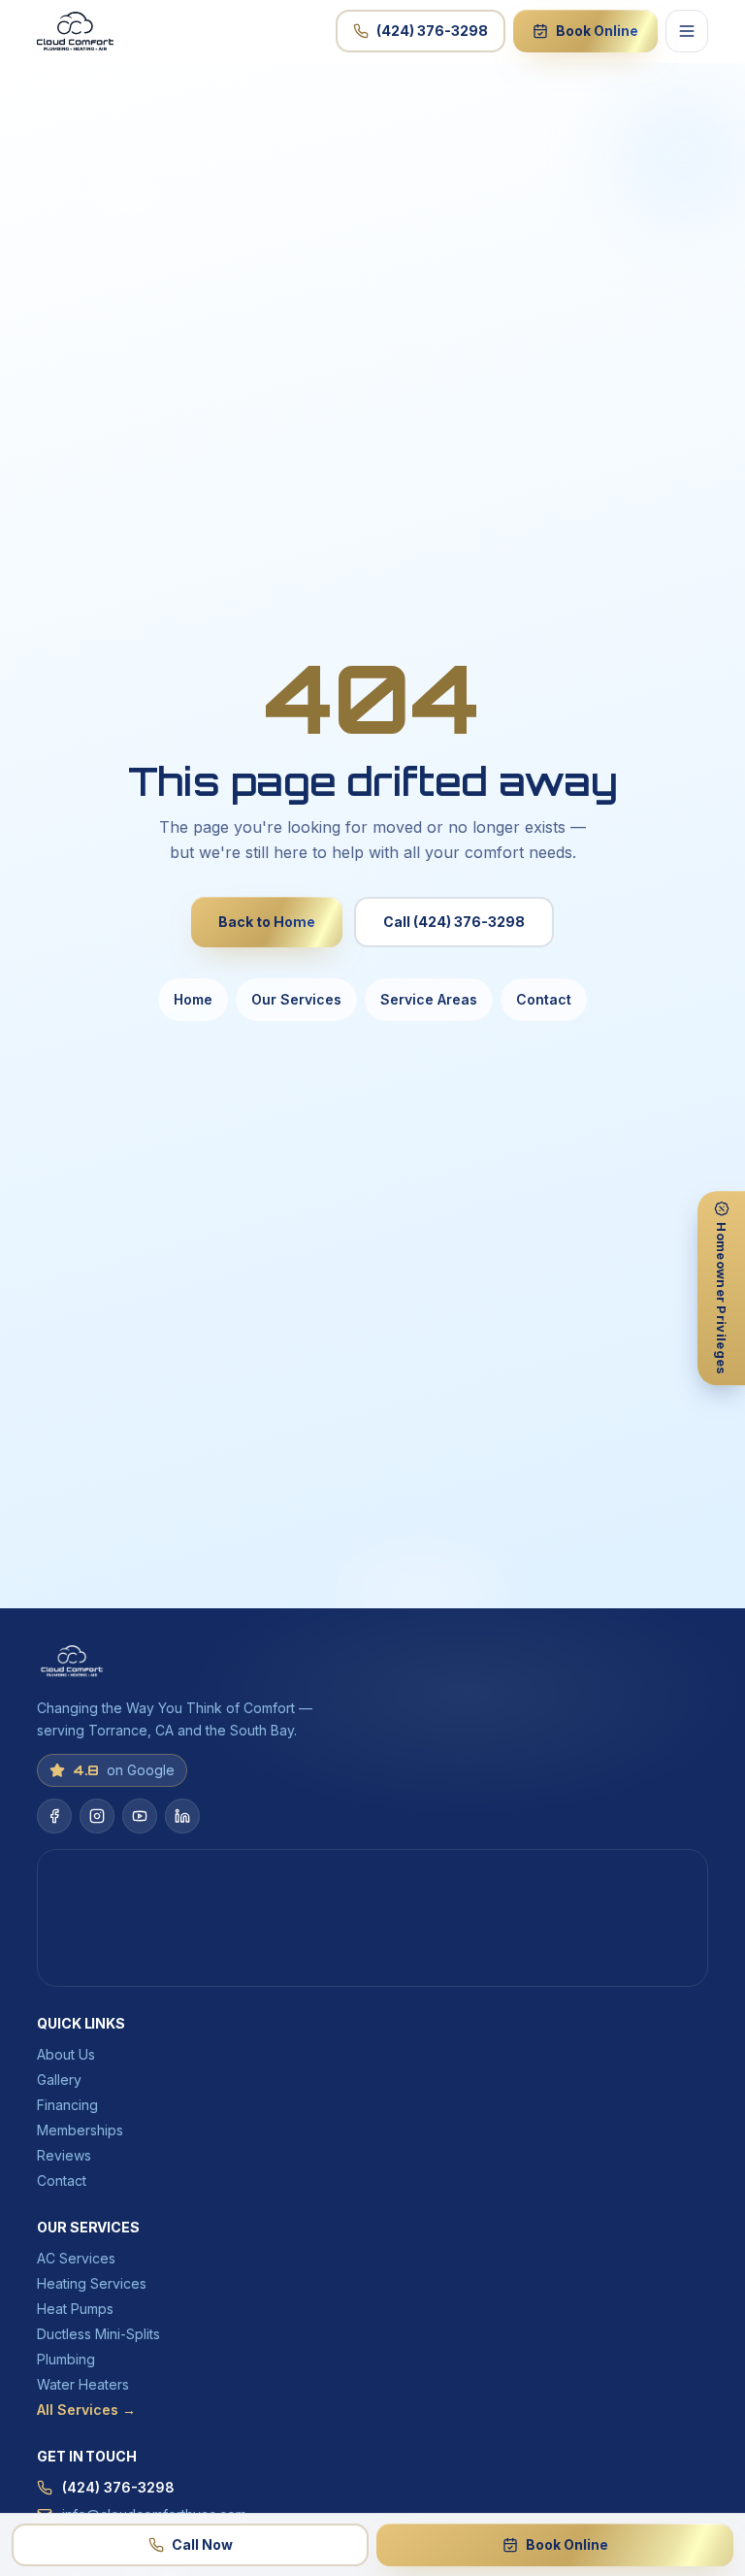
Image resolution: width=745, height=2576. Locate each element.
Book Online (597, 31)
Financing (67, 2105)
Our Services (296, 999)
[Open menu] (687, 31)
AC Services (76, 2258)
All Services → (86, 2410)
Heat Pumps (75, 2309)
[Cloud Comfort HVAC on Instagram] (97, 1816)
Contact (544, 999)
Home (193, 999)
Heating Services (92, 2283)
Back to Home (267, 922)
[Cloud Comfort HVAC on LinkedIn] (182, 1816)
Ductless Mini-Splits (98, 2334)
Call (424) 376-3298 (454, 922)
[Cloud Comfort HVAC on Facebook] (54, 1816)
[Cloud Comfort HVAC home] (75, 31)
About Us (66, 2054)
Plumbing (66, 2359)
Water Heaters (83, 2384)
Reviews (64, 2155)
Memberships (80, 2130)
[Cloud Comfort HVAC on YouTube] (140, 1816)
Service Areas (429, 999)
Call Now (202, 2544)
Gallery (59, 2080)
